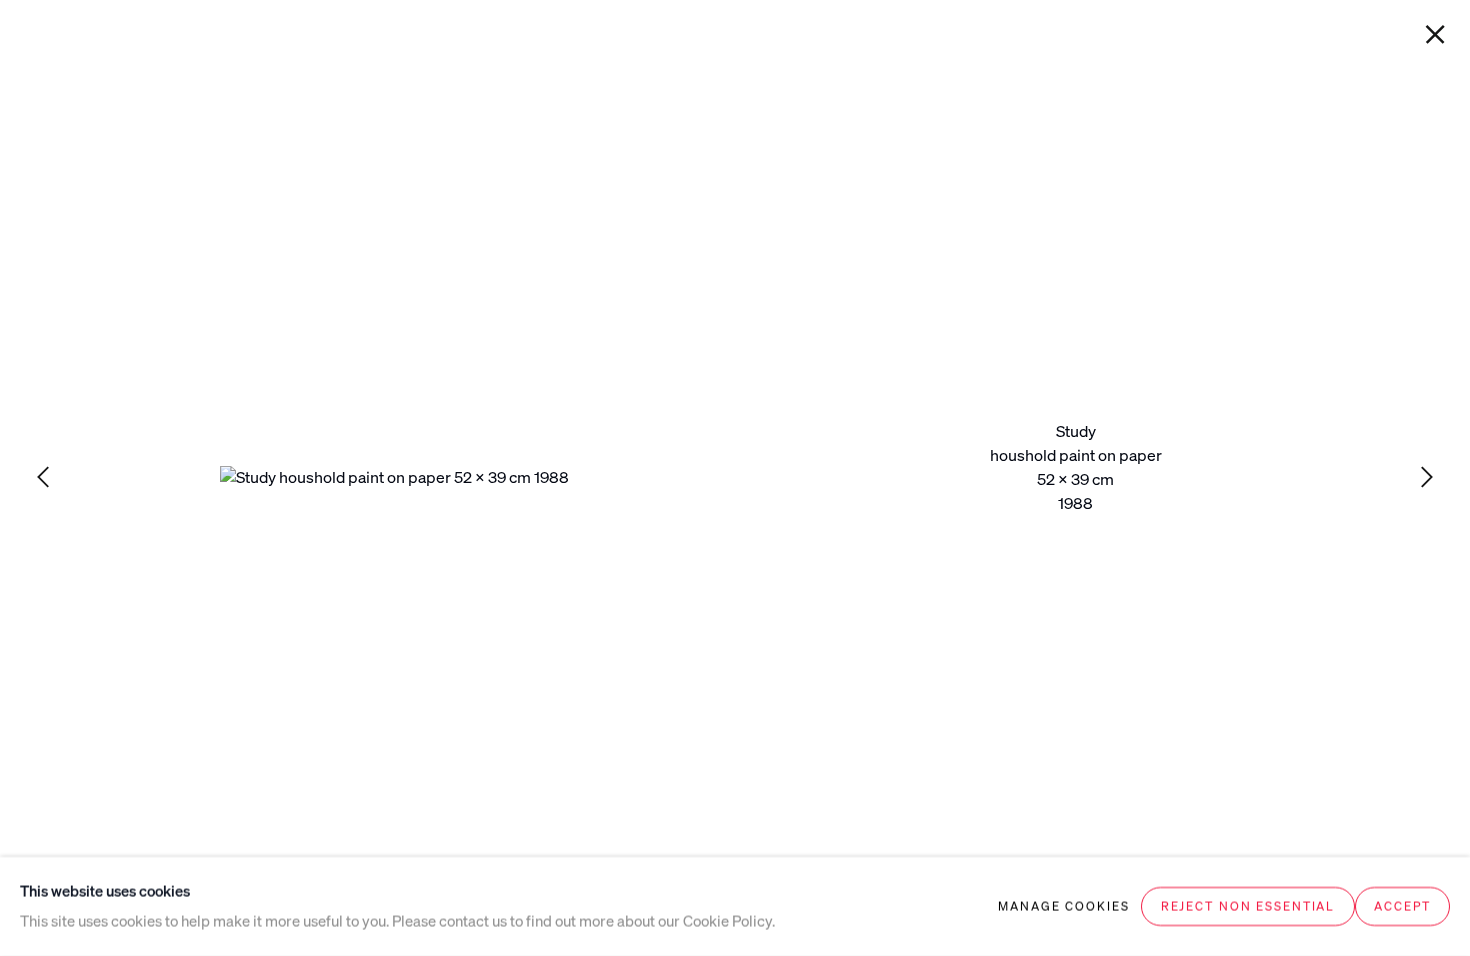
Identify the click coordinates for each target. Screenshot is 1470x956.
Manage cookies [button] (1063, 906)
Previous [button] (43, 477)
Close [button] (1435, 35)
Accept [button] (1402, 906)
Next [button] (1427, 477)
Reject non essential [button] (1248, 906)
